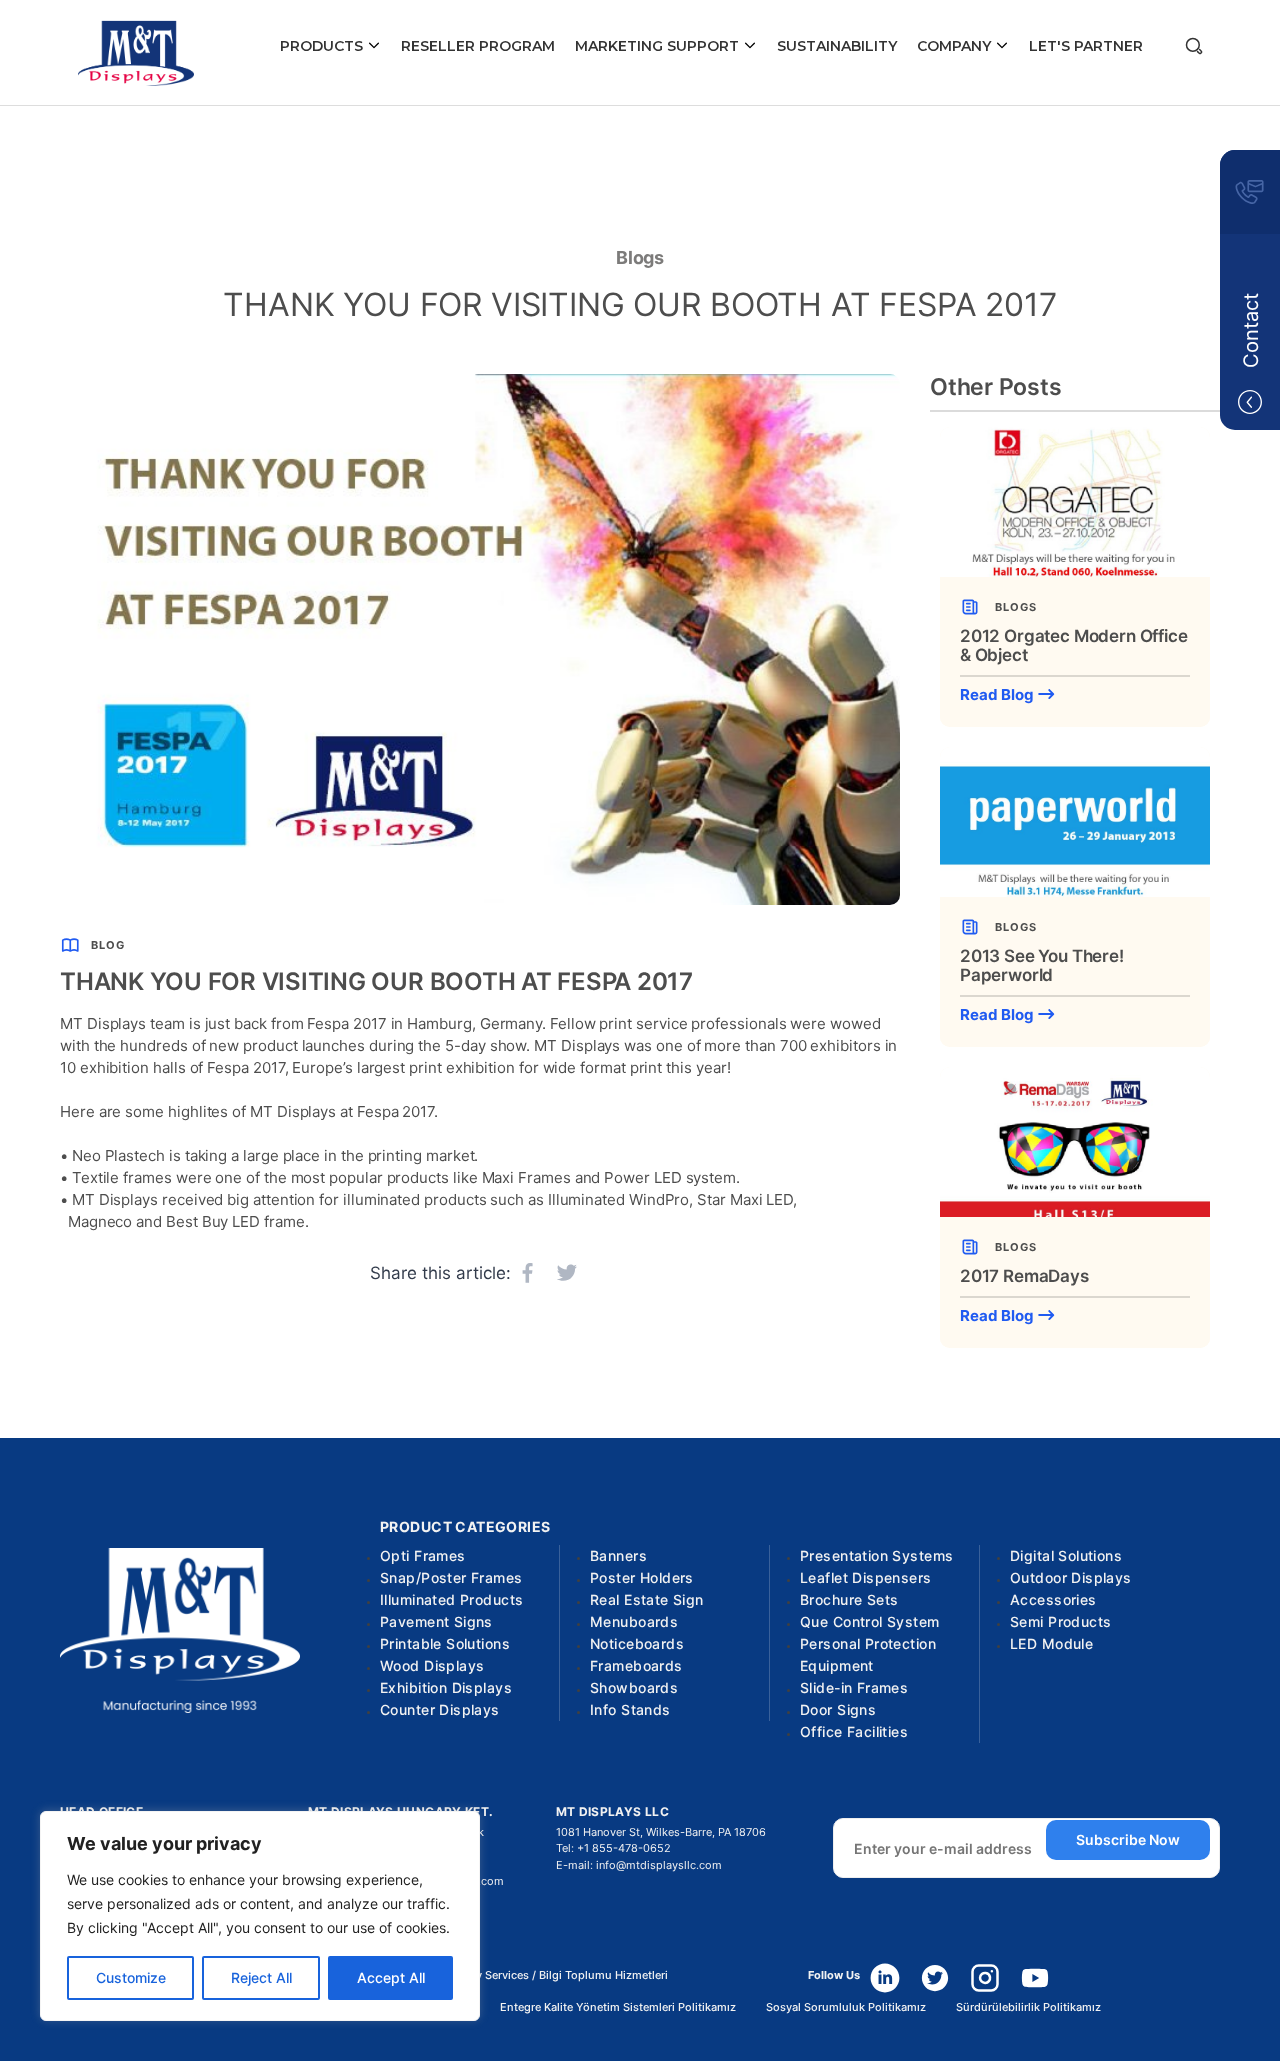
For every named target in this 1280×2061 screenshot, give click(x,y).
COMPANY (956, 46)
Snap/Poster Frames (451, 1577)
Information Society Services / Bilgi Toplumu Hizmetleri (523, 1975)
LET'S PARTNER (1086, 46)
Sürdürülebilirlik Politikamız (1028, 2007)
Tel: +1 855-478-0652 (613, 1848)
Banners (618, 1555)
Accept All (391, 1977)
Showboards (634, 1687)
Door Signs (838, 1709)
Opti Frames (423, 1555)
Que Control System (870, 1621)
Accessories (1053, 1599)
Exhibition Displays (446, 1687)
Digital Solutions (1066, 1555)
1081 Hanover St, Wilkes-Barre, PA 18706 (661, 1832)
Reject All (261, 1977)
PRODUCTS (323, 46)
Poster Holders (642, 1577)
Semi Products (1060, 1621)
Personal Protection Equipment (868, 1654)
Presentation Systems (876, 1555)
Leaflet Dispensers (866, 1577)
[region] (260, 1916)
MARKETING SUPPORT (659, 46)
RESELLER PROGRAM (478, 46)
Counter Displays (440, 1709)
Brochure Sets (849, 1599)
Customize (131, 1977)
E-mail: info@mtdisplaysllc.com (639, 1865)
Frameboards (636, 1665)
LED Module (1051, 1643)
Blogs (640, 257)
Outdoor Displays (1071, 1577)
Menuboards (634, 1621)
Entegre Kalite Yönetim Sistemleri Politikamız (618, 2007)
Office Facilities (854, 1731)
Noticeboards (637, 1643)
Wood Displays (432, 1665)
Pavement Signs (436, 1621)
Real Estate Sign (647, 1599)
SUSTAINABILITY (837, 46)
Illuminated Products (451, 1599)
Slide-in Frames (854, 1687)
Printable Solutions (445, 1643)
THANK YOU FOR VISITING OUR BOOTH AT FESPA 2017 (640, 304)
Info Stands (630, 1709)
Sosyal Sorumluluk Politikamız (846, 2007)
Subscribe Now (1128, 1839)
